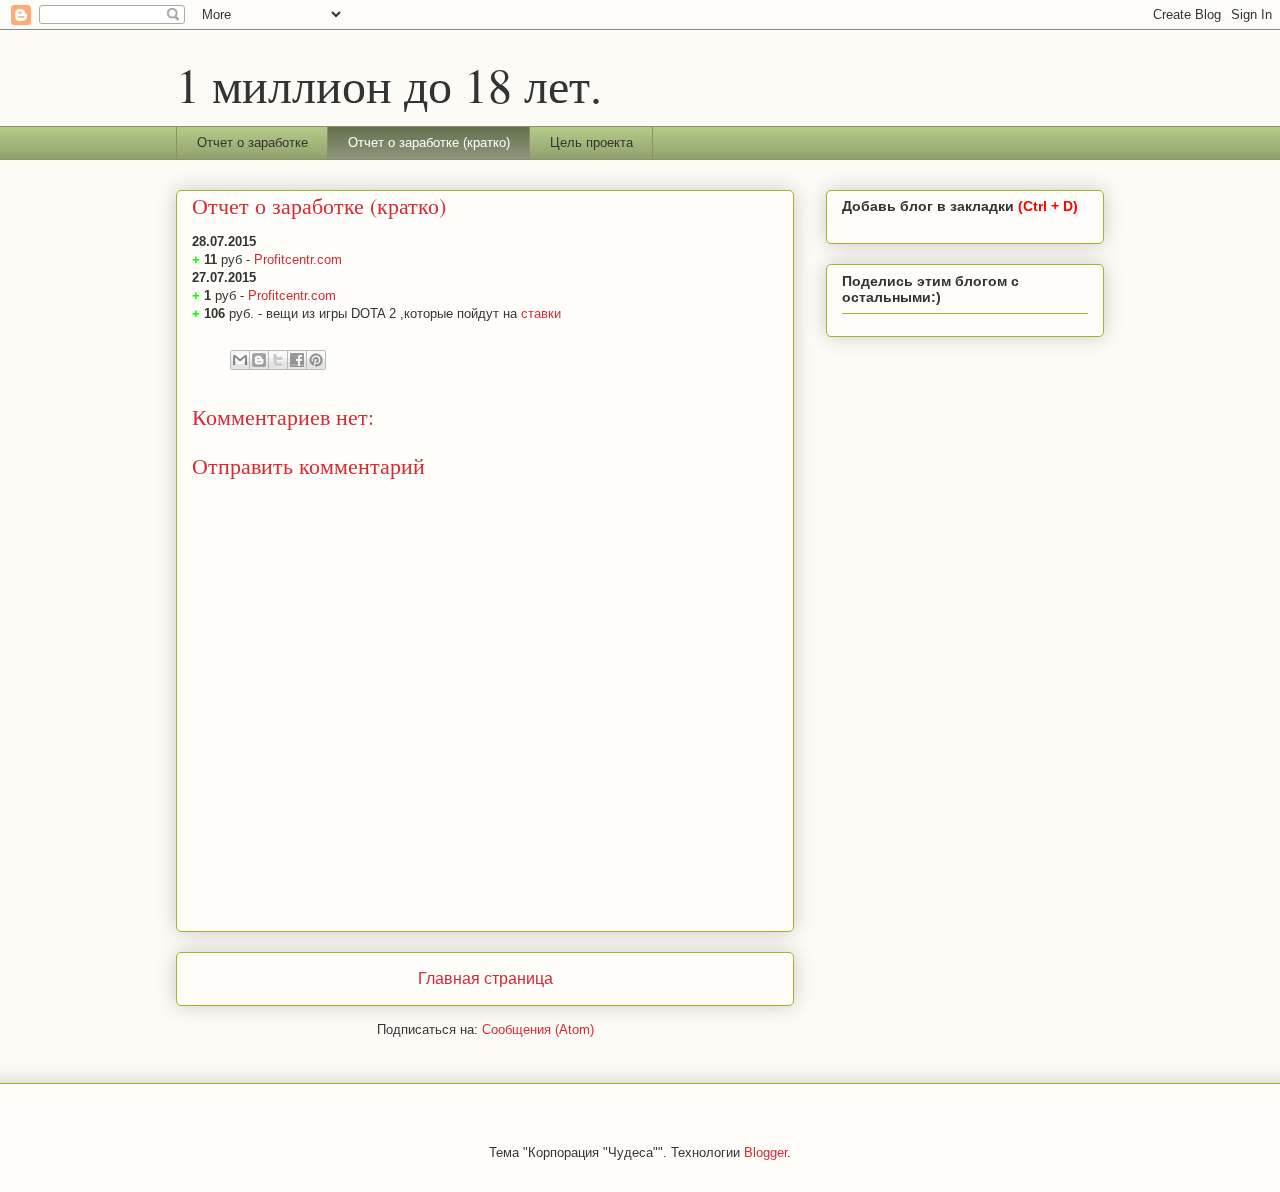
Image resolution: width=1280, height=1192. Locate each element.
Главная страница (485, 978)
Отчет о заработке (252, 142)
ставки (541, 313)
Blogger (765, 1152)
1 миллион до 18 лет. (389, 84)
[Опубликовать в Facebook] (297, 360)
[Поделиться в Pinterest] (316, 360)
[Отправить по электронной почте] (240, 360)
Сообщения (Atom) (538, 1029)
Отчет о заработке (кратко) (429, 142)
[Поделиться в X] (278, 360)
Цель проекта (591, 142)
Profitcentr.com (298, 259)
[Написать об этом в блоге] (259, 360)
